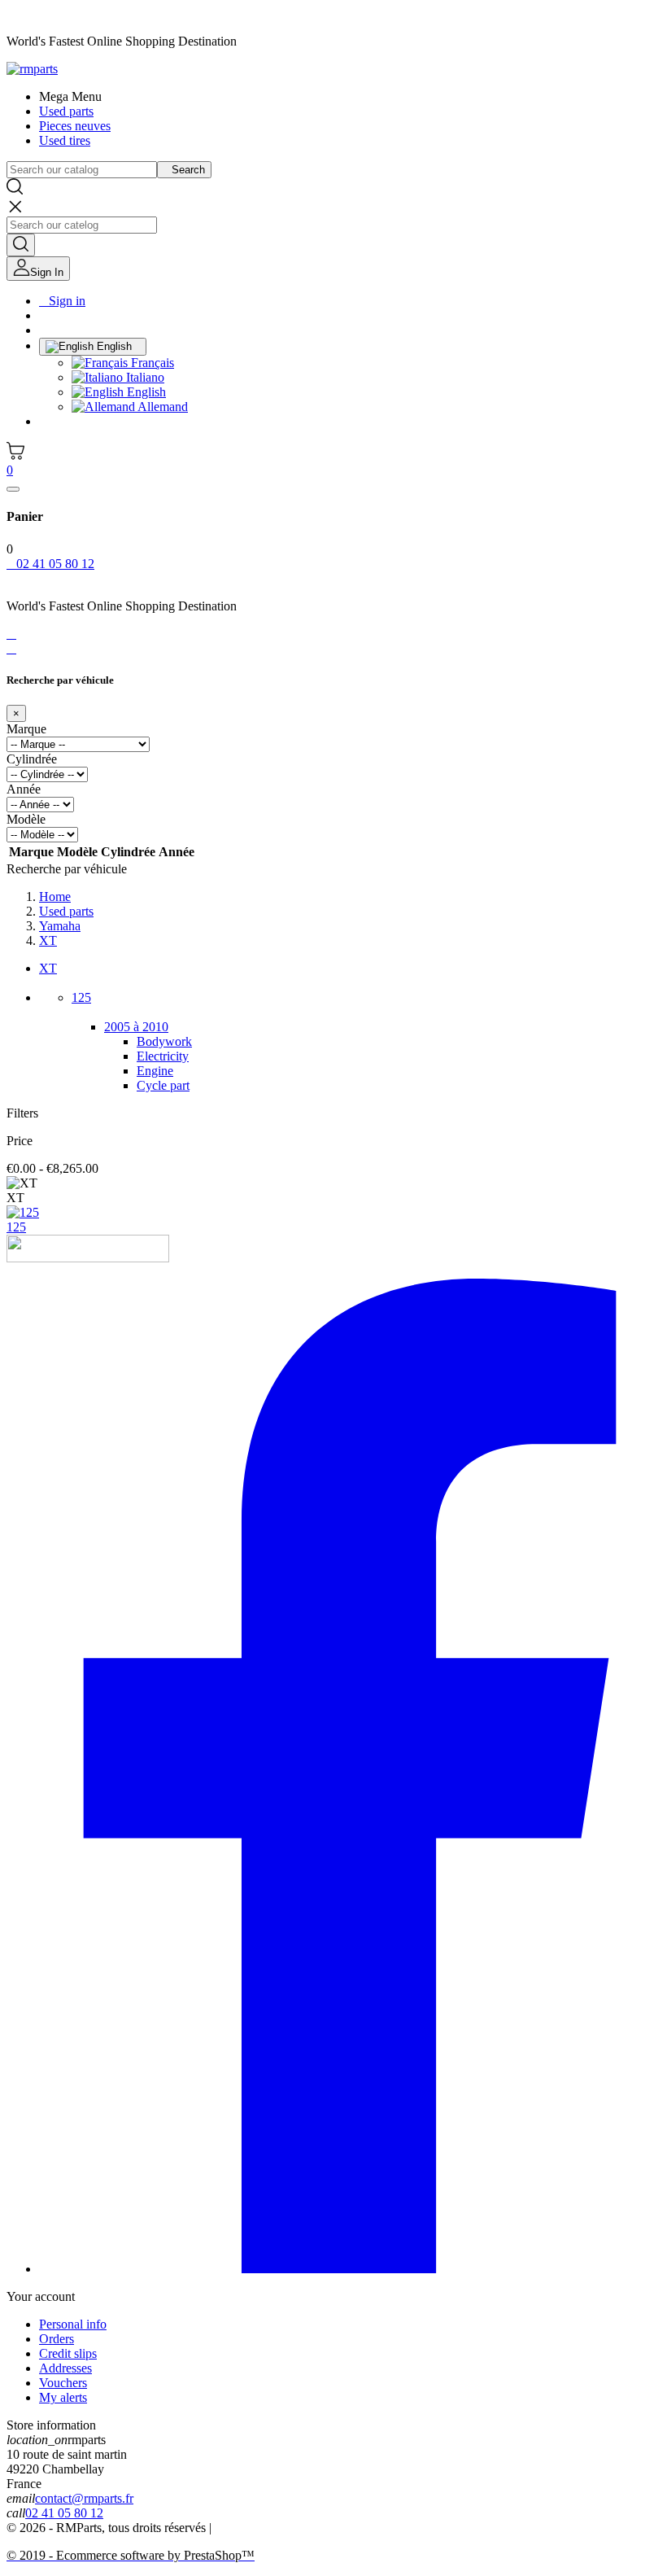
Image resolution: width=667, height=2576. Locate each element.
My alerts (63, 2397)
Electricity (163, 1056)
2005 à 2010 (136, 1027)
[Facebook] (350, 2269)
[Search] (21, 245)
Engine (155, 1071)
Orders (57, 2339)
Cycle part (163, 1085)
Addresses (65, 2368)
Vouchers (63, 2383)
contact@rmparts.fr (84, 2498)
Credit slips (68, 2353)
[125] (23, 1212)
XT (48, 968)
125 (81, 997)
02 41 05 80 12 (64, 2513)
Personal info (73, 2324)
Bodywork (164, 1041)
